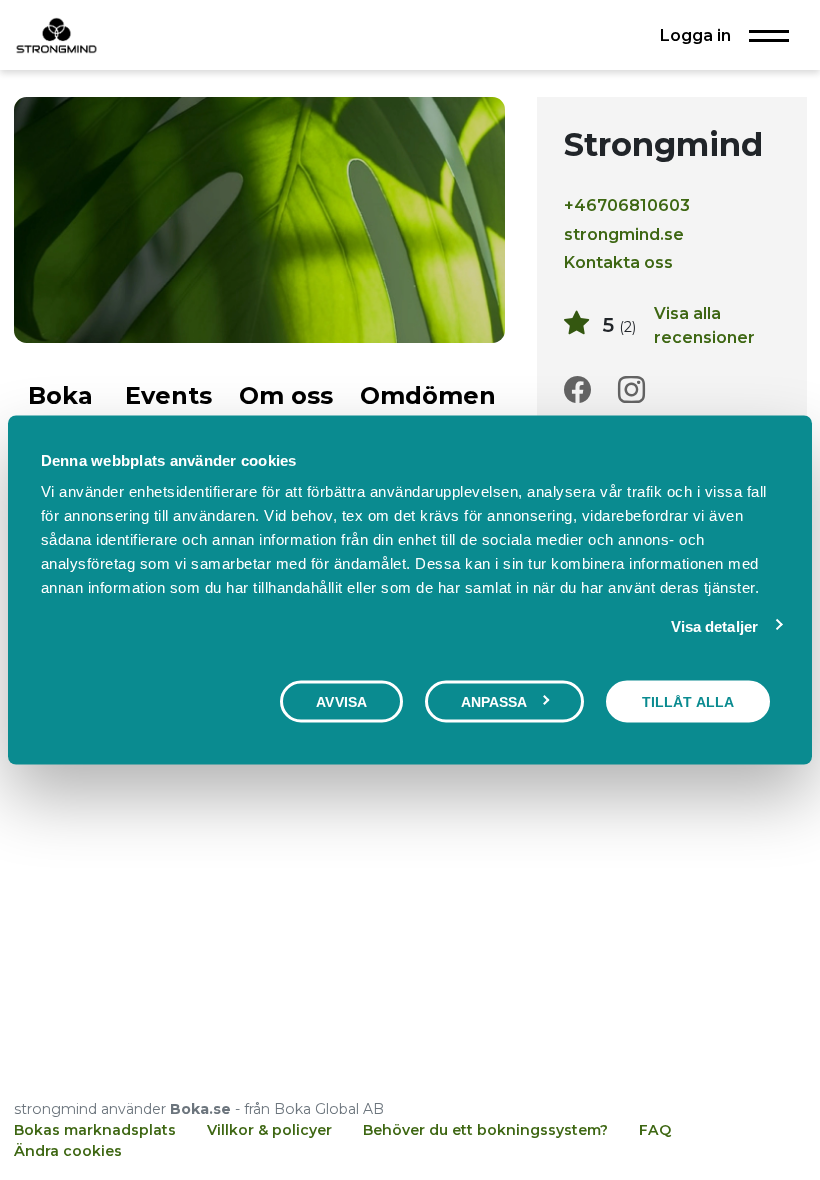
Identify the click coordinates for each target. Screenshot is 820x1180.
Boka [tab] (60, 395)
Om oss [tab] (286, 395)
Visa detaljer (714, 625)
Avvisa (341, 701)
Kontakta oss (618, 262)
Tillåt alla (688, 701)
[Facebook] (577, 390)
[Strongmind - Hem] (56, 35)
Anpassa (494, 701)
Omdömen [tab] (428, 395)
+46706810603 (627, 205)
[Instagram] (631, 390)
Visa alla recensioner (704, 325)
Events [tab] (168, 395)
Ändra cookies (68, 1151)
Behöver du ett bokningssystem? (485, 1130)
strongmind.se (624, 234)
